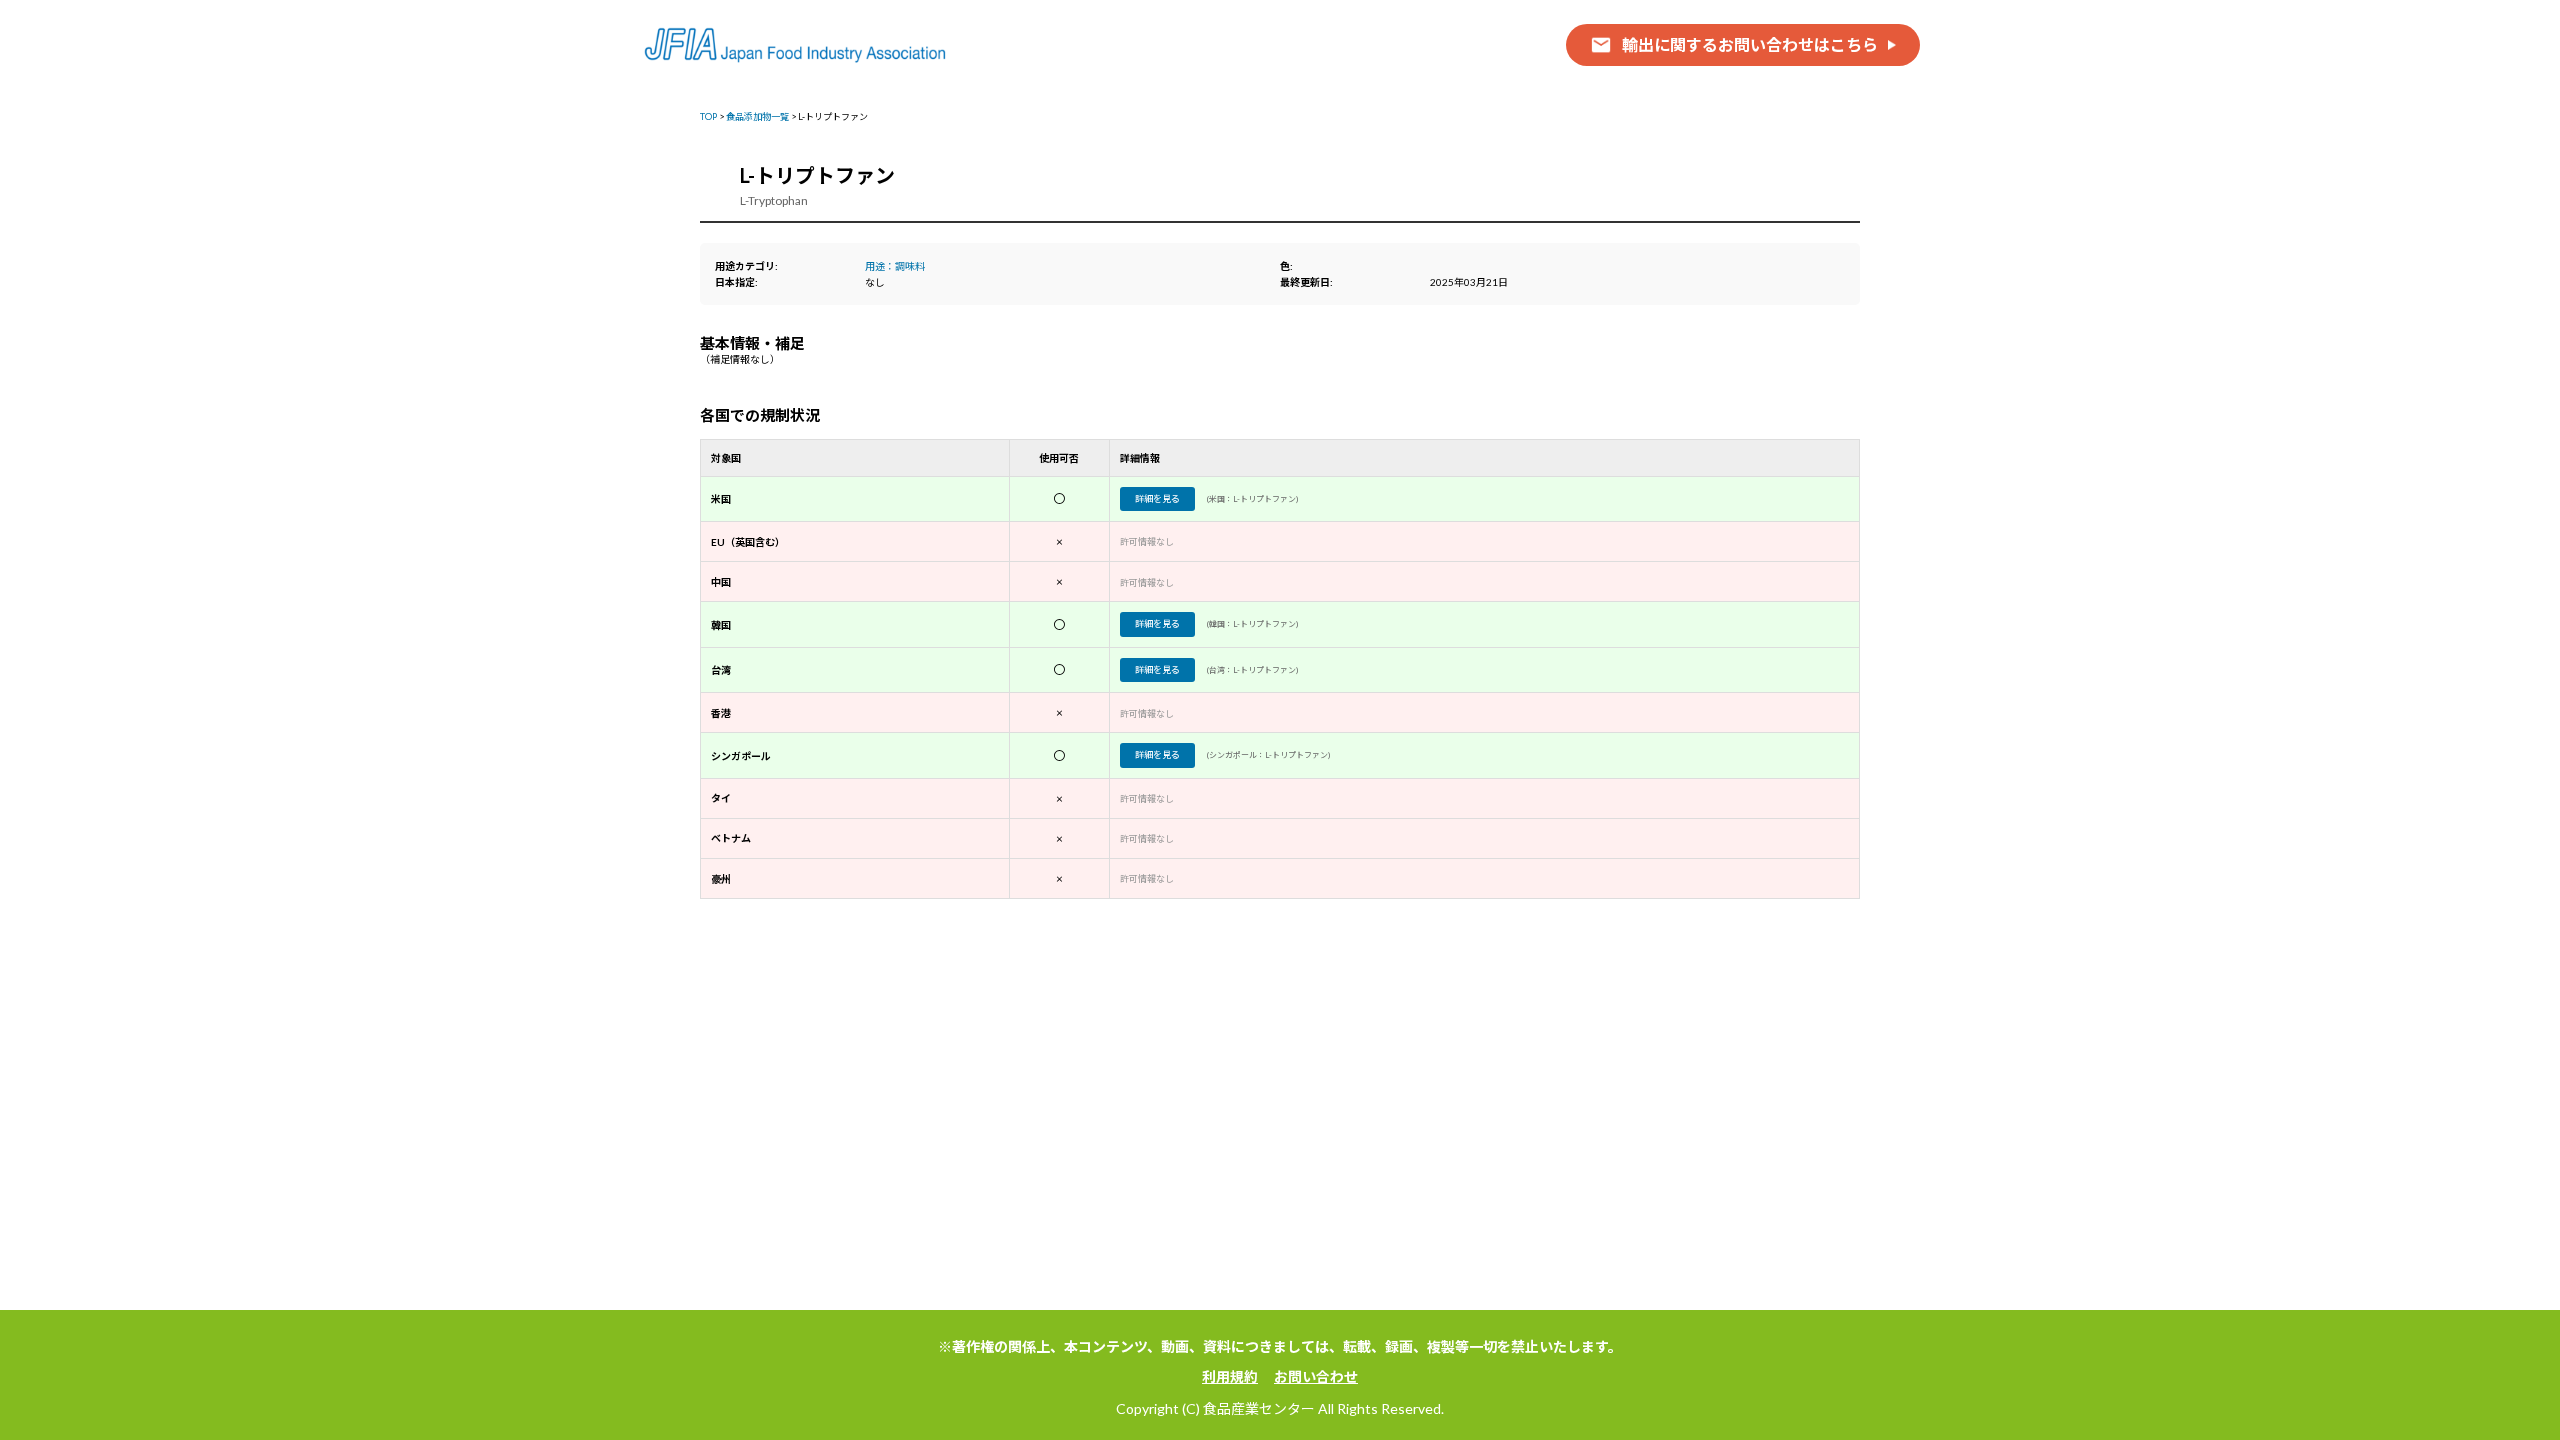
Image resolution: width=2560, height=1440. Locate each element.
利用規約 (1230, 1376)
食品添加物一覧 (757, 116)
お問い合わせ (1316, 1376)
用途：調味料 (895, 266)
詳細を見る (1157, 498)
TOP (708, 116)
